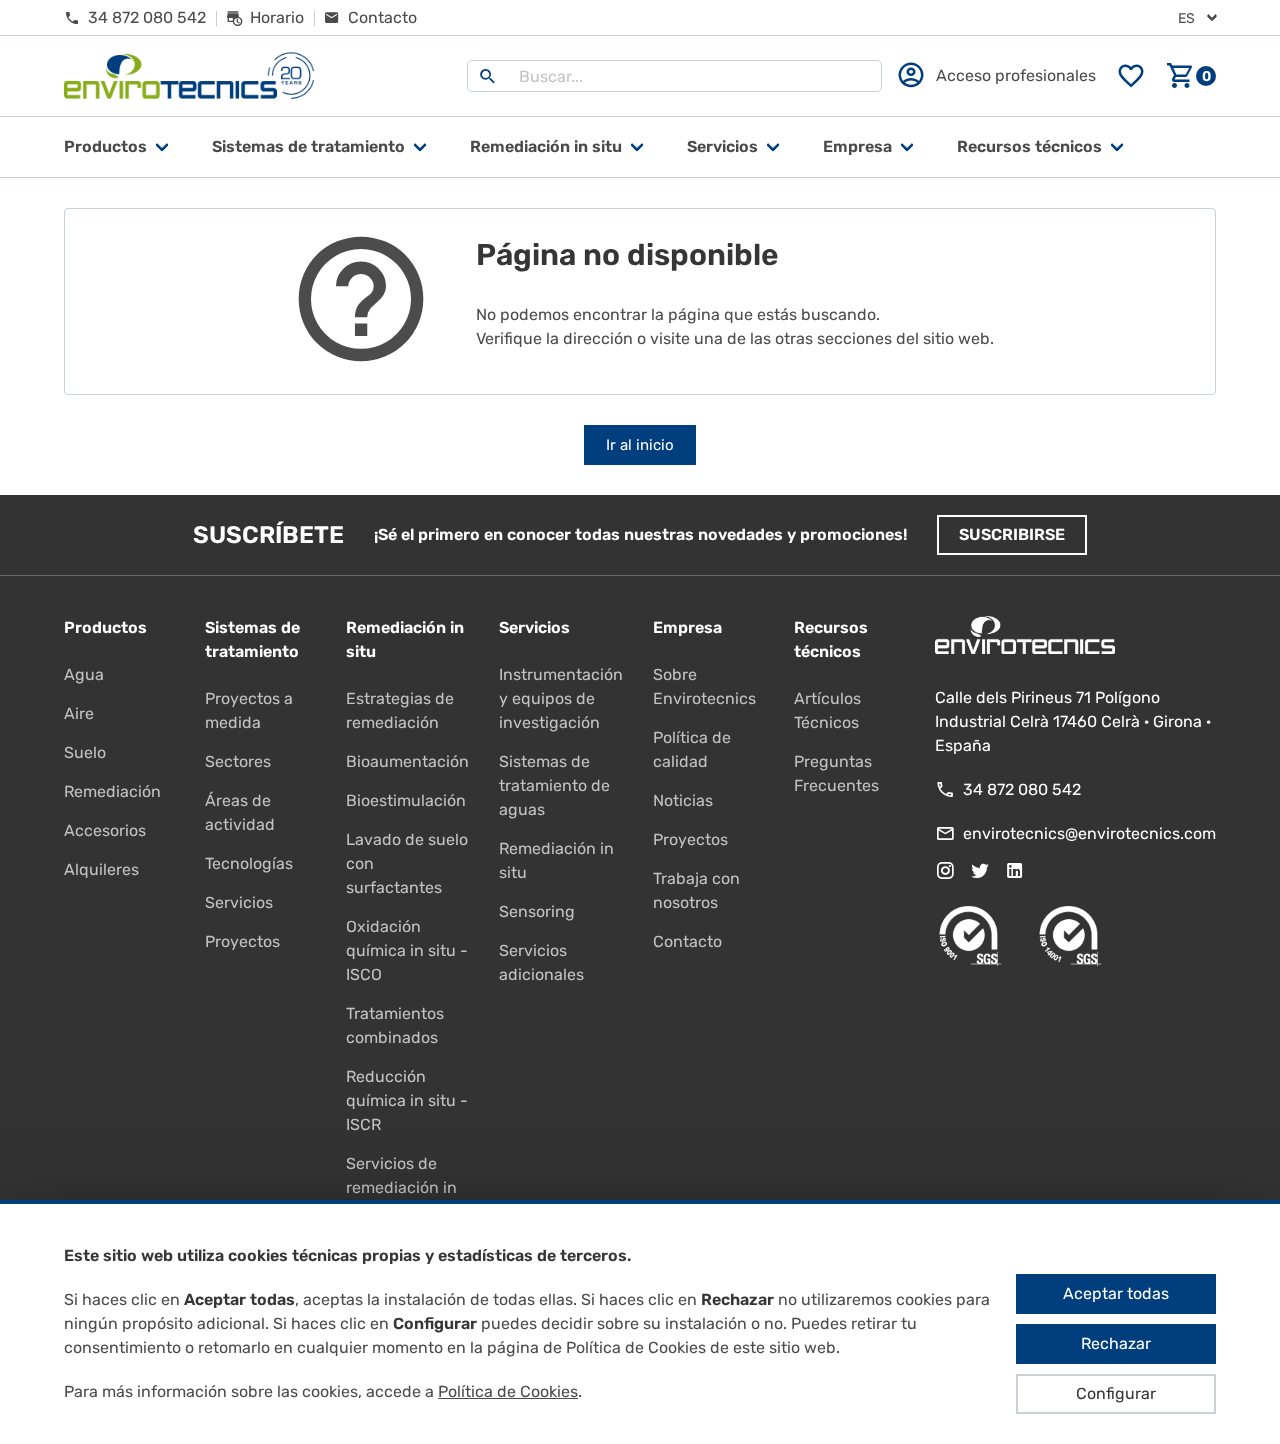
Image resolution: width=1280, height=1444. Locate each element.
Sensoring (537, 911)
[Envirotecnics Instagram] (945, 871)
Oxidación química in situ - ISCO (407, 950)
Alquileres (101, 869)
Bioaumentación (407, 761)
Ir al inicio (640, 445)
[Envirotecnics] (189, 76)
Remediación (112, 791)
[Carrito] (1191, 76)
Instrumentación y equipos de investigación (561, 698)
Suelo (85, 752)
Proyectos (242, 941)
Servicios (722, 146)
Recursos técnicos (1029, 146)
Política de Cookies (508, 1391)
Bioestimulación (406, 800)
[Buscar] (488, 76)
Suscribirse (1012, 534)
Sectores (238, 761)
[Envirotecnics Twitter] (980, 871)
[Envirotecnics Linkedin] (1015, 871)
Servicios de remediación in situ (401, 1187)
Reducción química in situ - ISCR (407, 1100)
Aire (79, 713)
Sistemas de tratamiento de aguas (554, 785)
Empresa (857, 146)
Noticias (683, 800)
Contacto (687, 941)
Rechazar (1116, 1343)
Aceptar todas (1116, 1293)
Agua (84, 674)
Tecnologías (249, 863)
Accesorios (105, 830)
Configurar (1116, 1393)
